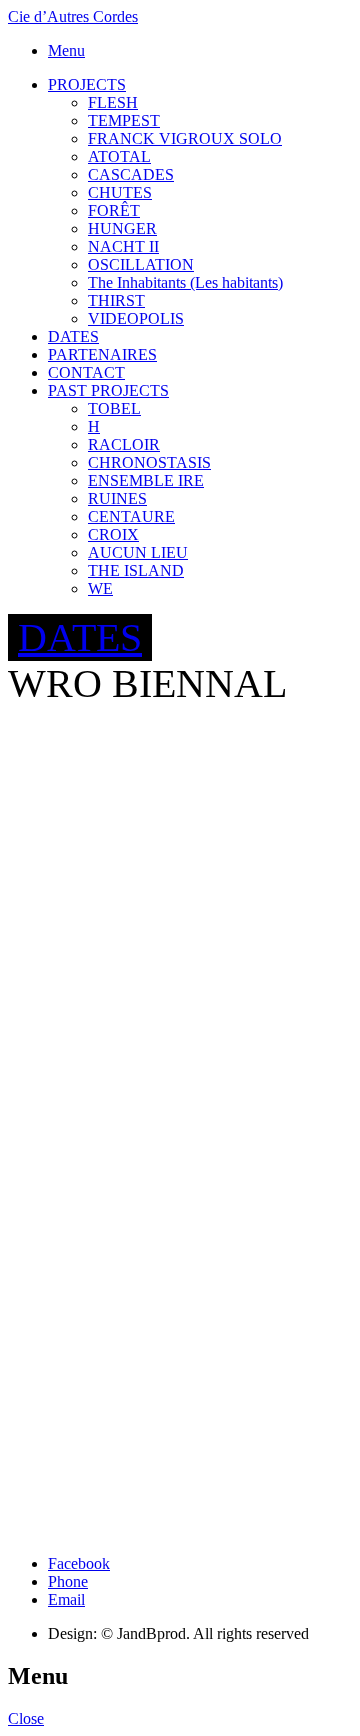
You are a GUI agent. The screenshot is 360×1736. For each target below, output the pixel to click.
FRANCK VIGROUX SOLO (185, 138)
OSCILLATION (141, 264)
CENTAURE (131, 516)
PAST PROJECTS (108, 390)
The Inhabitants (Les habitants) (185, 282)
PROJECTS (87, 84)
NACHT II (123, 246)
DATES (73, 336)
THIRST (116, 300)
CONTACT (86, 372)
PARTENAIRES (102, 354)
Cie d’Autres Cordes (73, 16)
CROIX (113, 534)
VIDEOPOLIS (136, 318)
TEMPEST (124, 120)
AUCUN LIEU (138, 552)
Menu (66, 50)
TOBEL (114, 408)
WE (100, 588)
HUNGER (122, 228)
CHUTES (120, 192)
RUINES (117, 498)
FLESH (113, 102)
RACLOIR (124, 444)
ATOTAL (119, 156)
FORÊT (114, 210)
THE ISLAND (136, 570)
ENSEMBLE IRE (146, 480)
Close (26, 1718)
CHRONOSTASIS (149, 462)
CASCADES (131, 174)
